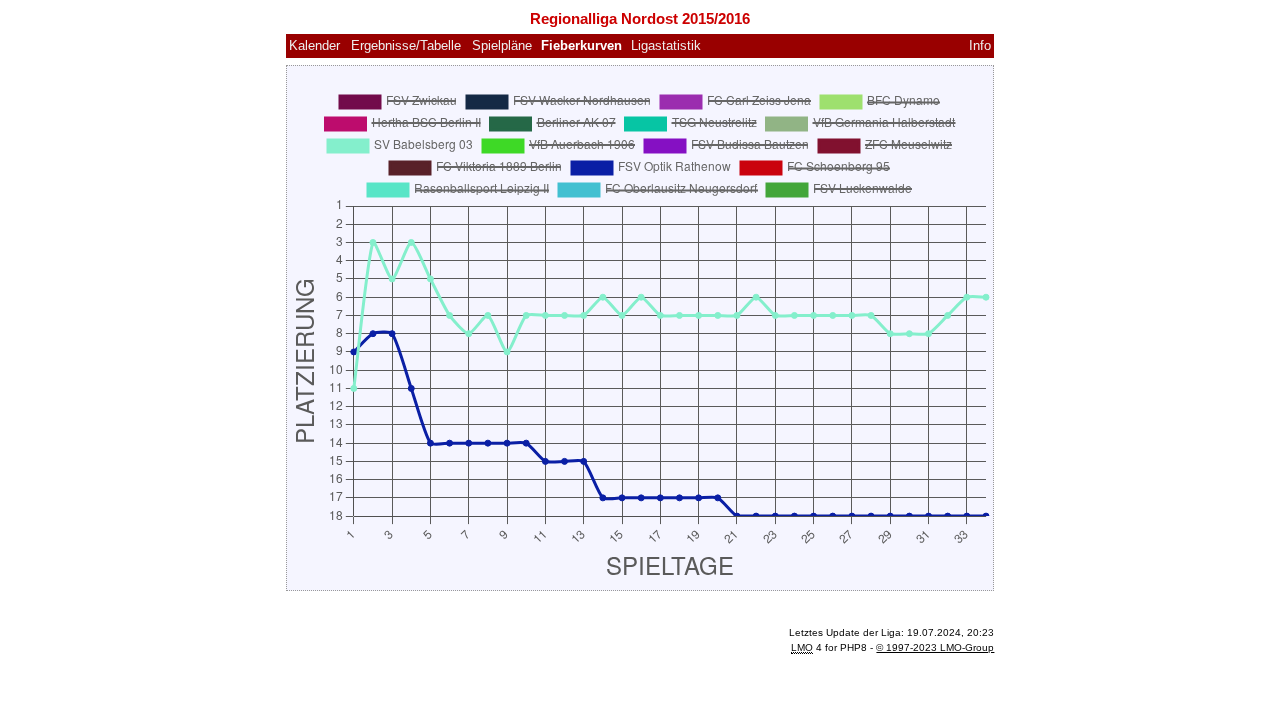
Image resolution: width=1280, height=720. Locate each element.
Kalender (314, 45)
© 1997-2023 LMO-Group (935, 647)
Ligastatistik (666, 45)
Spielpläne (502, 45)
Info (980, 45)
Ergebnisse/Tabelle (406, 45)
